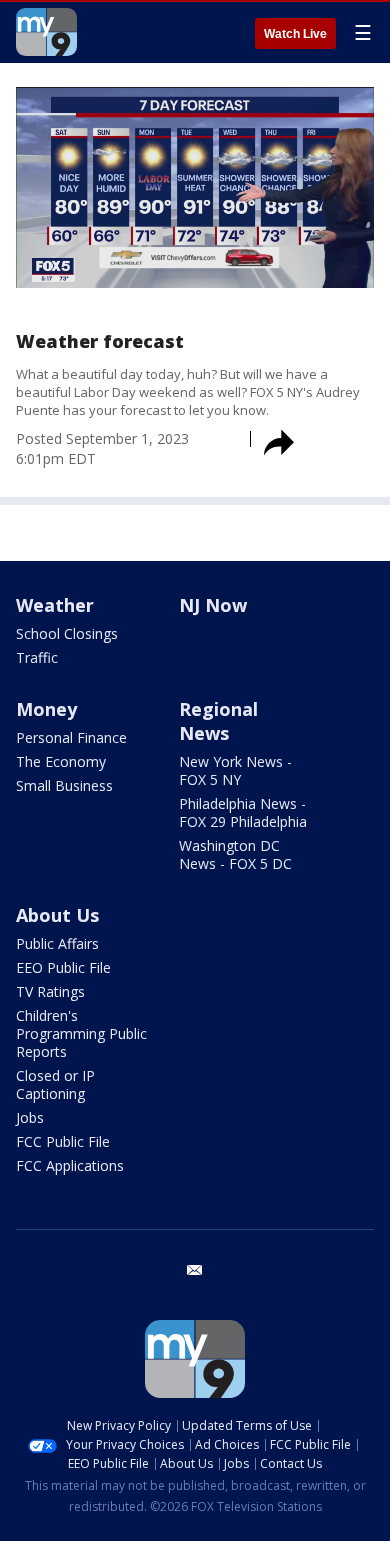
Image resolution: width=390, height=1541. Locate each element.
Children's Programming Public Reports (81, 1033)
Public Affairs (57, 943)
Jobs (30, 1117)
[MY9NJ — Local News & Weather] (46, 32)
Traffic (37, 657)
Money (46, 709)
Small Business (64, 785)
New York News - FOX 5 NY (235, 770)
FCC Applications (70, 1165)
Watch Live (295, 34)
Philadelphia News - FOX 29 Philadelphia (243, 812)
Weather (55, 605)
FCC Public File (63, 1141)
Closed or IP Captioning (55, 1084)
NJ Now (213, 605)
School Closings (67, 633)
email (195, 1270)
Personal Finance (71, 737)
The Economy (61, 761)
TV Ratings (50, 991)
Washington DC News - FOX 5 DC (235, 854)
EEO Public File (63, 967)
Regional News (218, 721)
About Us (57, 915)
